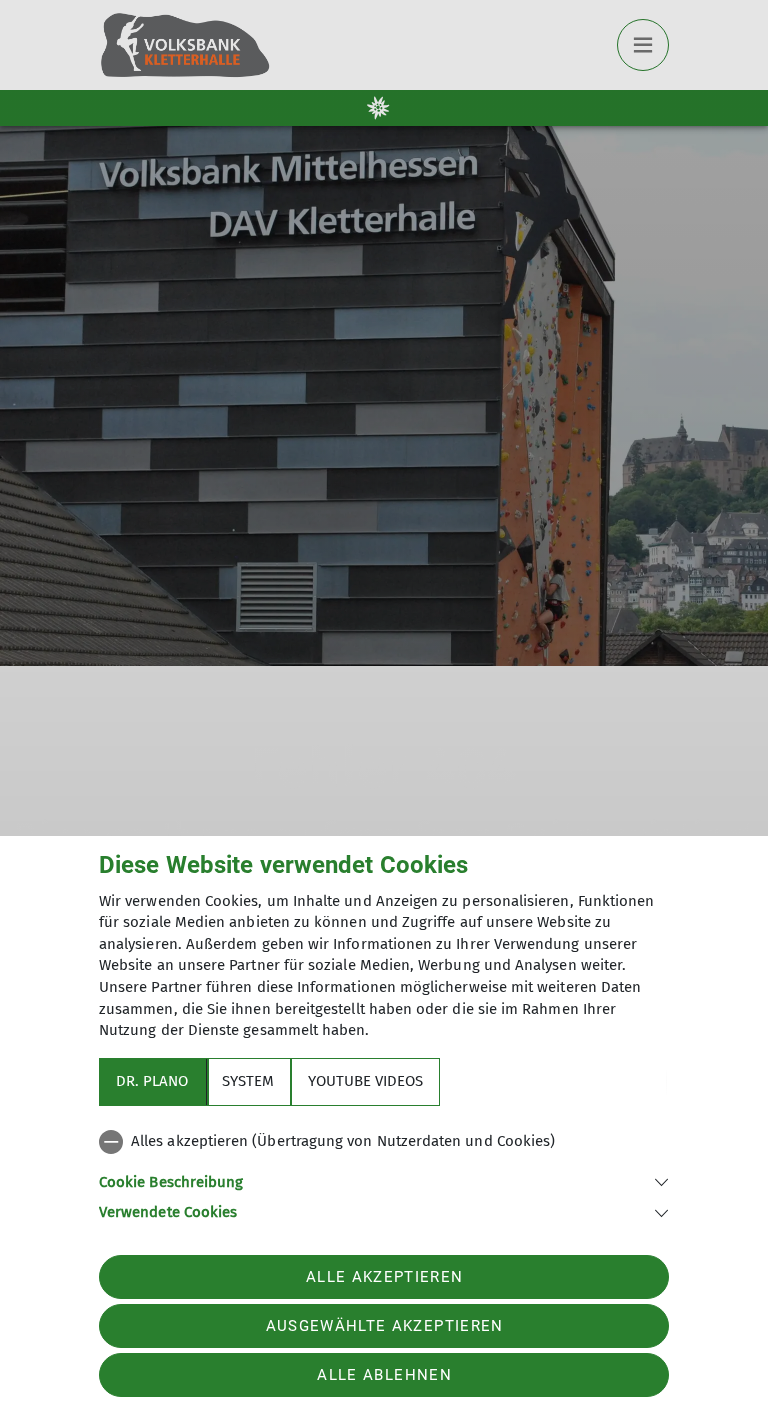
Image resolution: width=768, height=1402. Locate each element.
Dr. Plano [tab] (152, 1081)
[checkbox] (384, 1142)
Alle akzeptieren (384, 1277)
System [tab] (248, 1081)
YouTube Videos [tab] (365, 1081)
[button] (384, 1180)
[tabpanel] (384, 1173)
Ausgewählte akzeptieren (385, 1326)
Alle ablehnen (384, 1375)
